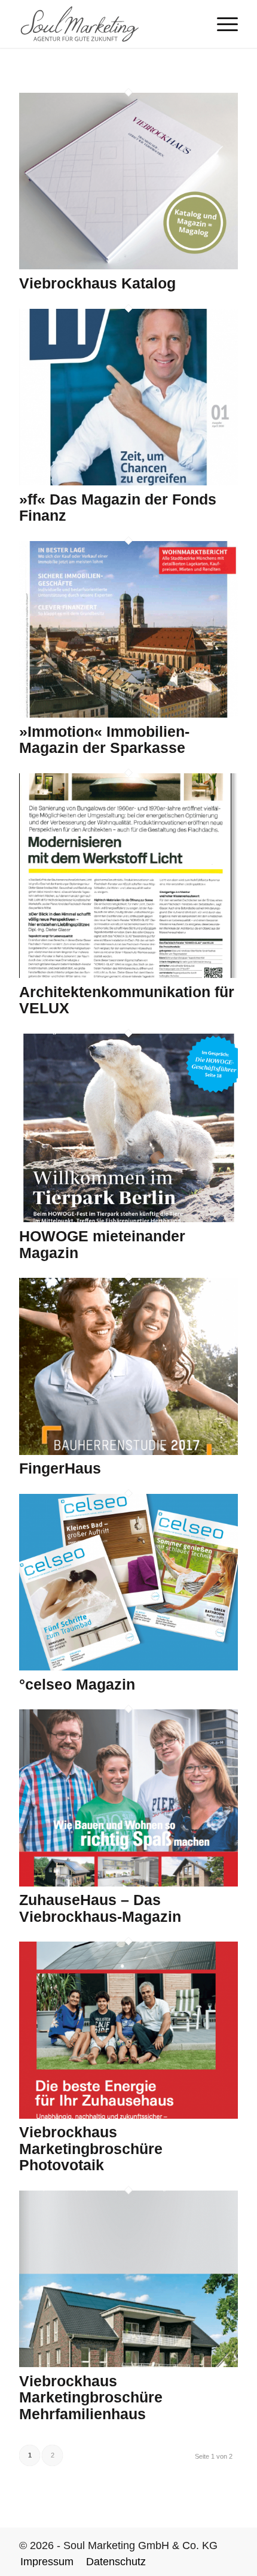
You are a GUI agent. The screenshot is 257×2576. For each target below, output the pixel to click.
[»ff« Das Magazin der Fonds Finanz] (128, 482)
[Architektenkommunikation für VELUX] (128, 974)
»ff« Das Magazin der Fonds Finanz (118, 508)
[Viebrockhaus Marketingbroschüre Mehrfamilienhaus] (128, 2364)
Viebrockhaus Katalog (97, 283)
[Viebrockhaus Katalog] (128, 266)
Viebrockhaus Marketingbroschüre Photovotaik (91, 2148)
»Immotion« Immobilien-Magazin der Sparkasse (104, 740)
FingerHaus (60, 1468)
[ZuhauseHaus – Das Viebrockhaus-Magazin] (128, 1883)
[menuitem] (221, 24)
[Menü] (221, 24)
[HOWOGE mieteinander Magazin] (128, 1219)
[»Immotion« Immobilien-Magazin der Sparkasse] (128, 714)
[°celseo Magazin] (128, 1667)
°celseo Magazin (77, 1684)
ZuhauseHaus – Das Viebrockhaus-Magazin (100, 1908)
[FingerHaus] (128, 1451)
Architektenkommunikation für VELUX (127, 1000)
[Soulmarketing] (106, 24)
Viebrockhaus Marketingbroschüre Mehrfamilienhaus (91, 2397)
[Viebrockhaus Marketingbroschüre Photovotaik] (128, 2115)
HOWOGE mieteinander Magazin (102, 1244)
